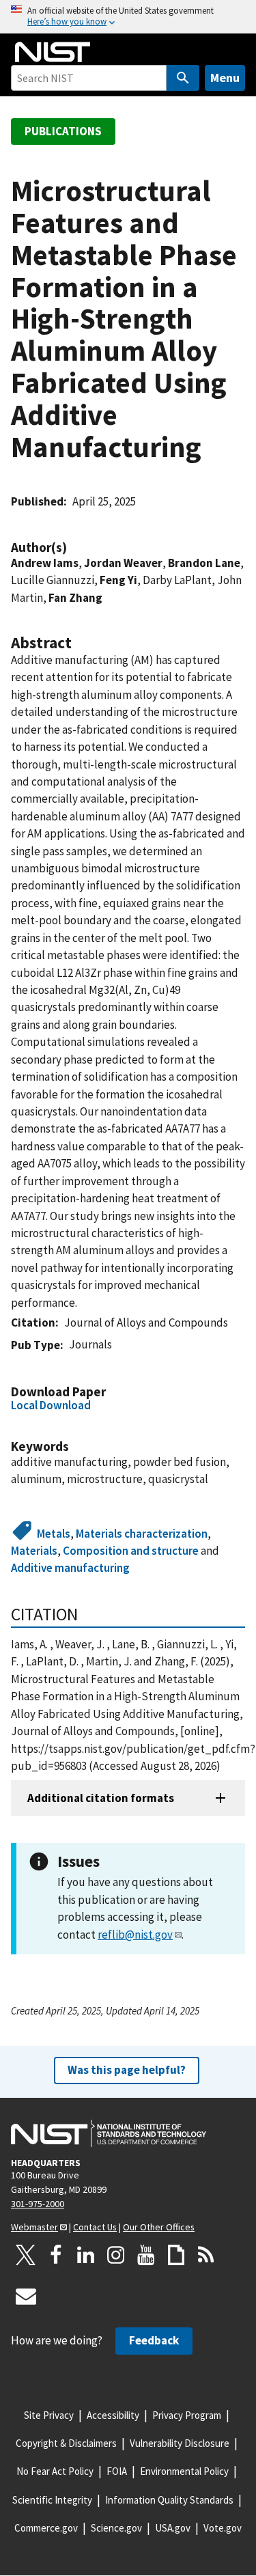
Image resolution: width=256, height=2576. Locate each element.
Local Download (51, 1405)
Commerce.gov (46, 2528)
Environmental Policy (184, 2471)
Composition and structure (131, 1551)
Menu (225, 78)
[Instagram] (116, 2255)
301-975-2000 (38, 2204)
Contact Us (95, 2227)
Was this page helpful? (127, 2070)
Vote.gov (223, 2528)
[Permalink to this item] (74, 548)
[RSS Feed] (206, 2255)
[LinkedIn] (86, 2255)
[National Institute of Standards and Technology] (109, 2133)
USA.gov (173, 2528)
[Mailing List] (26, 2296)
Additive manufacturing (70, 1568)
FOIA (117, 2471)
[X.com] (26, 2255)
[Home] (53, 52)
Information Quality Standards (169, 2500)
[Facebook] (56, 2255)
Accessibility (113, 2415)
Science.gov (116, 2528)
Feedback (154, 2340)
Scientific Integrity (52, 2500)
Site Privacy (49, 2415)
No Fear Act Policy (55, 2471)
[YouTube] (146, 2255)
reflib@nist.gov (135, 1935)
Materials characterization (142, 1534)
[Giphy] (176, 2255)
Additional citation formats (101, 1798)
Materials (34, 1551)
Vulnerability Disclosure (180, 2443)
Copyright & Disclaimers (66, 2443)
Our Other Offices (159, 2227)
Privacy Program (187, 2415)
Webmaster (34, 2227)
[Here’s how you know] (128, 17)
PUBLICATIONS (63, 131)
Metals (54, 1534)
